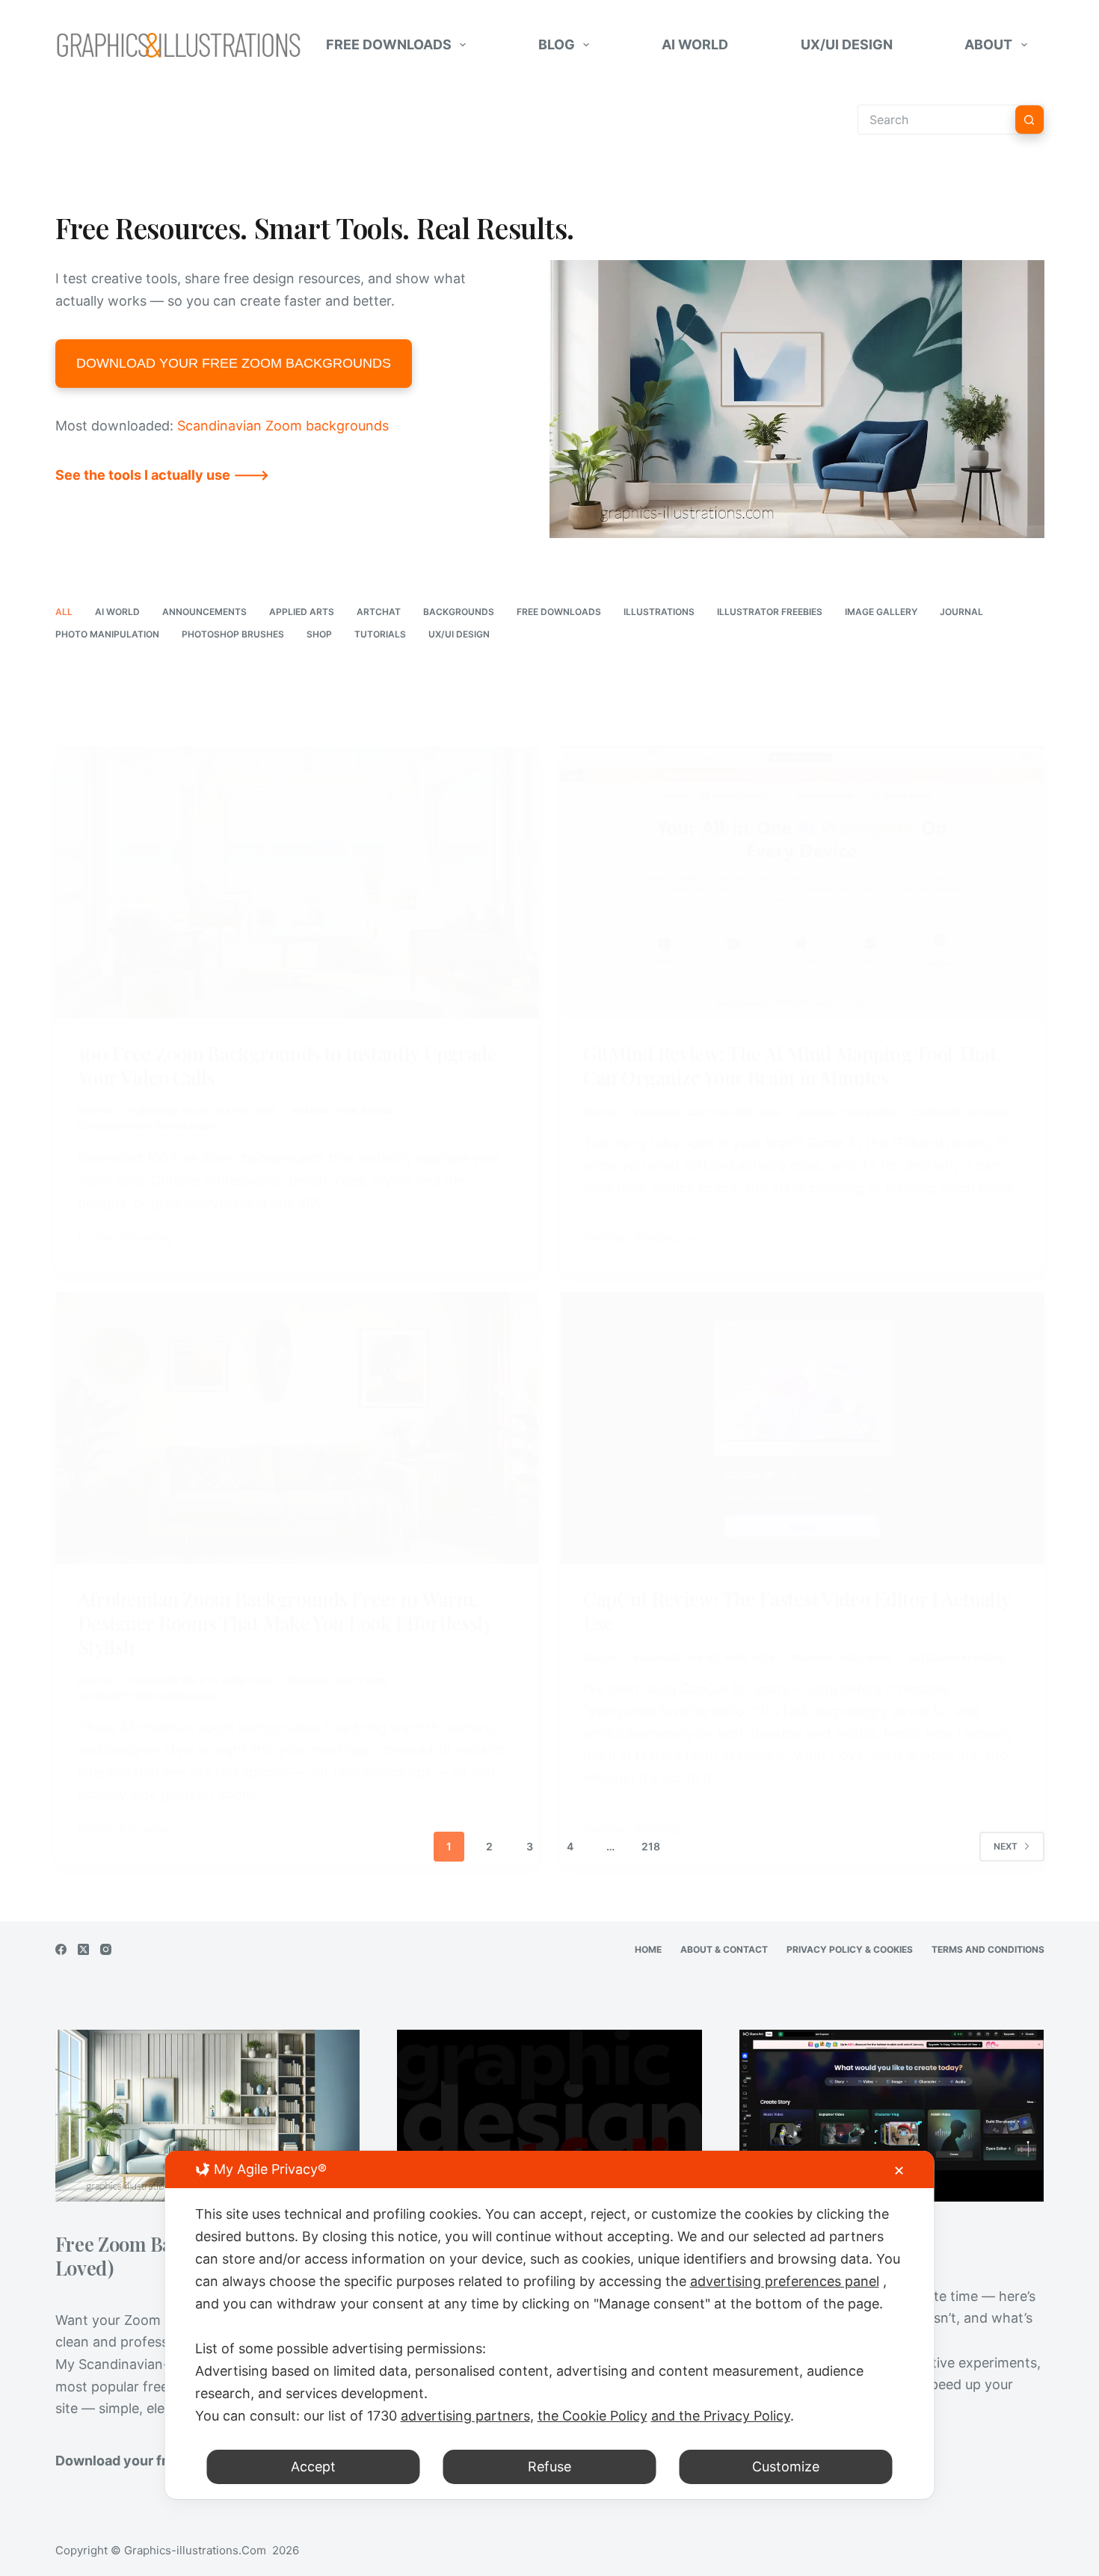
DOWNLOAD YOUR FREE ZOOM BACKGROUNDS (234, 363)
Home (648, 1949)
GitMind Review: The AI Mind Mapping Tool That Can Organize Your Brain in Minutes (790, 1065)
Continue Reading (125, 1239)
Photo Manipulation (107, 634)
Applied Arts (302, 612)
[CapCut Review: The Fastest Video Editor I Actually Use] (803, 1428)
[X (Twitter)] (83, 1949)
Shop (319, 634)
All (64, 612)
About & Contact (724, 1949)
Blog (557, 44)
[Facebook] (61, 1949)
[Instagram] (106, 1949)
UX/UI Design (847, 44)
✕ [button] (899, 2171)
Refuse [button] (549, 2467)
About (988, 44)
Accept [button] (313, 2467)
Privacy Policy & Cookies (850, 1949)
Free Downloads (389, 44)
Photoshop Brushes (233, 634)
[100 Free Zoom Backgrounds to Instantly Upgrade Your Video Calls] (297, 883)
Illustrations (659, 612)
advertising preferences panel (785, 2281)
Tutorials (380, 634)
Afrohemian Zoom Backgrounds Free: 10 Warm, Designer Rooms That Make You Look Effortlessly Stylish (285, 1622)
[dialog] (550, 2325)
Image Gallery (881, 612)
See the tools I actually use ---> (162, 475)
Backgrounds (459, 612)
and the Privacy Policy (721, 2416)
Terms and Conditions (988, 1949)
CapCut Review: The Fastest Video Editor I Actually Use (797, 1610)
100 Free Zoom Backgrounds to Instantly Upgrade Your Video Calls (287, 1065)
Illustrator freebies (770, 612)
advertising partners (465, 2416)
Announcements (204, 612)
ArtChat (379, 612)
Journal (961, 612)
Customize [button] (786, 2467)
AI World (695, 44)
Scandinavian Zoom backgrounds (283, 426)
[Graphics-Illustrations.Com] (179, 45)
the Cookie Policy (592, 2416)
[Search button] (1029, 120)
